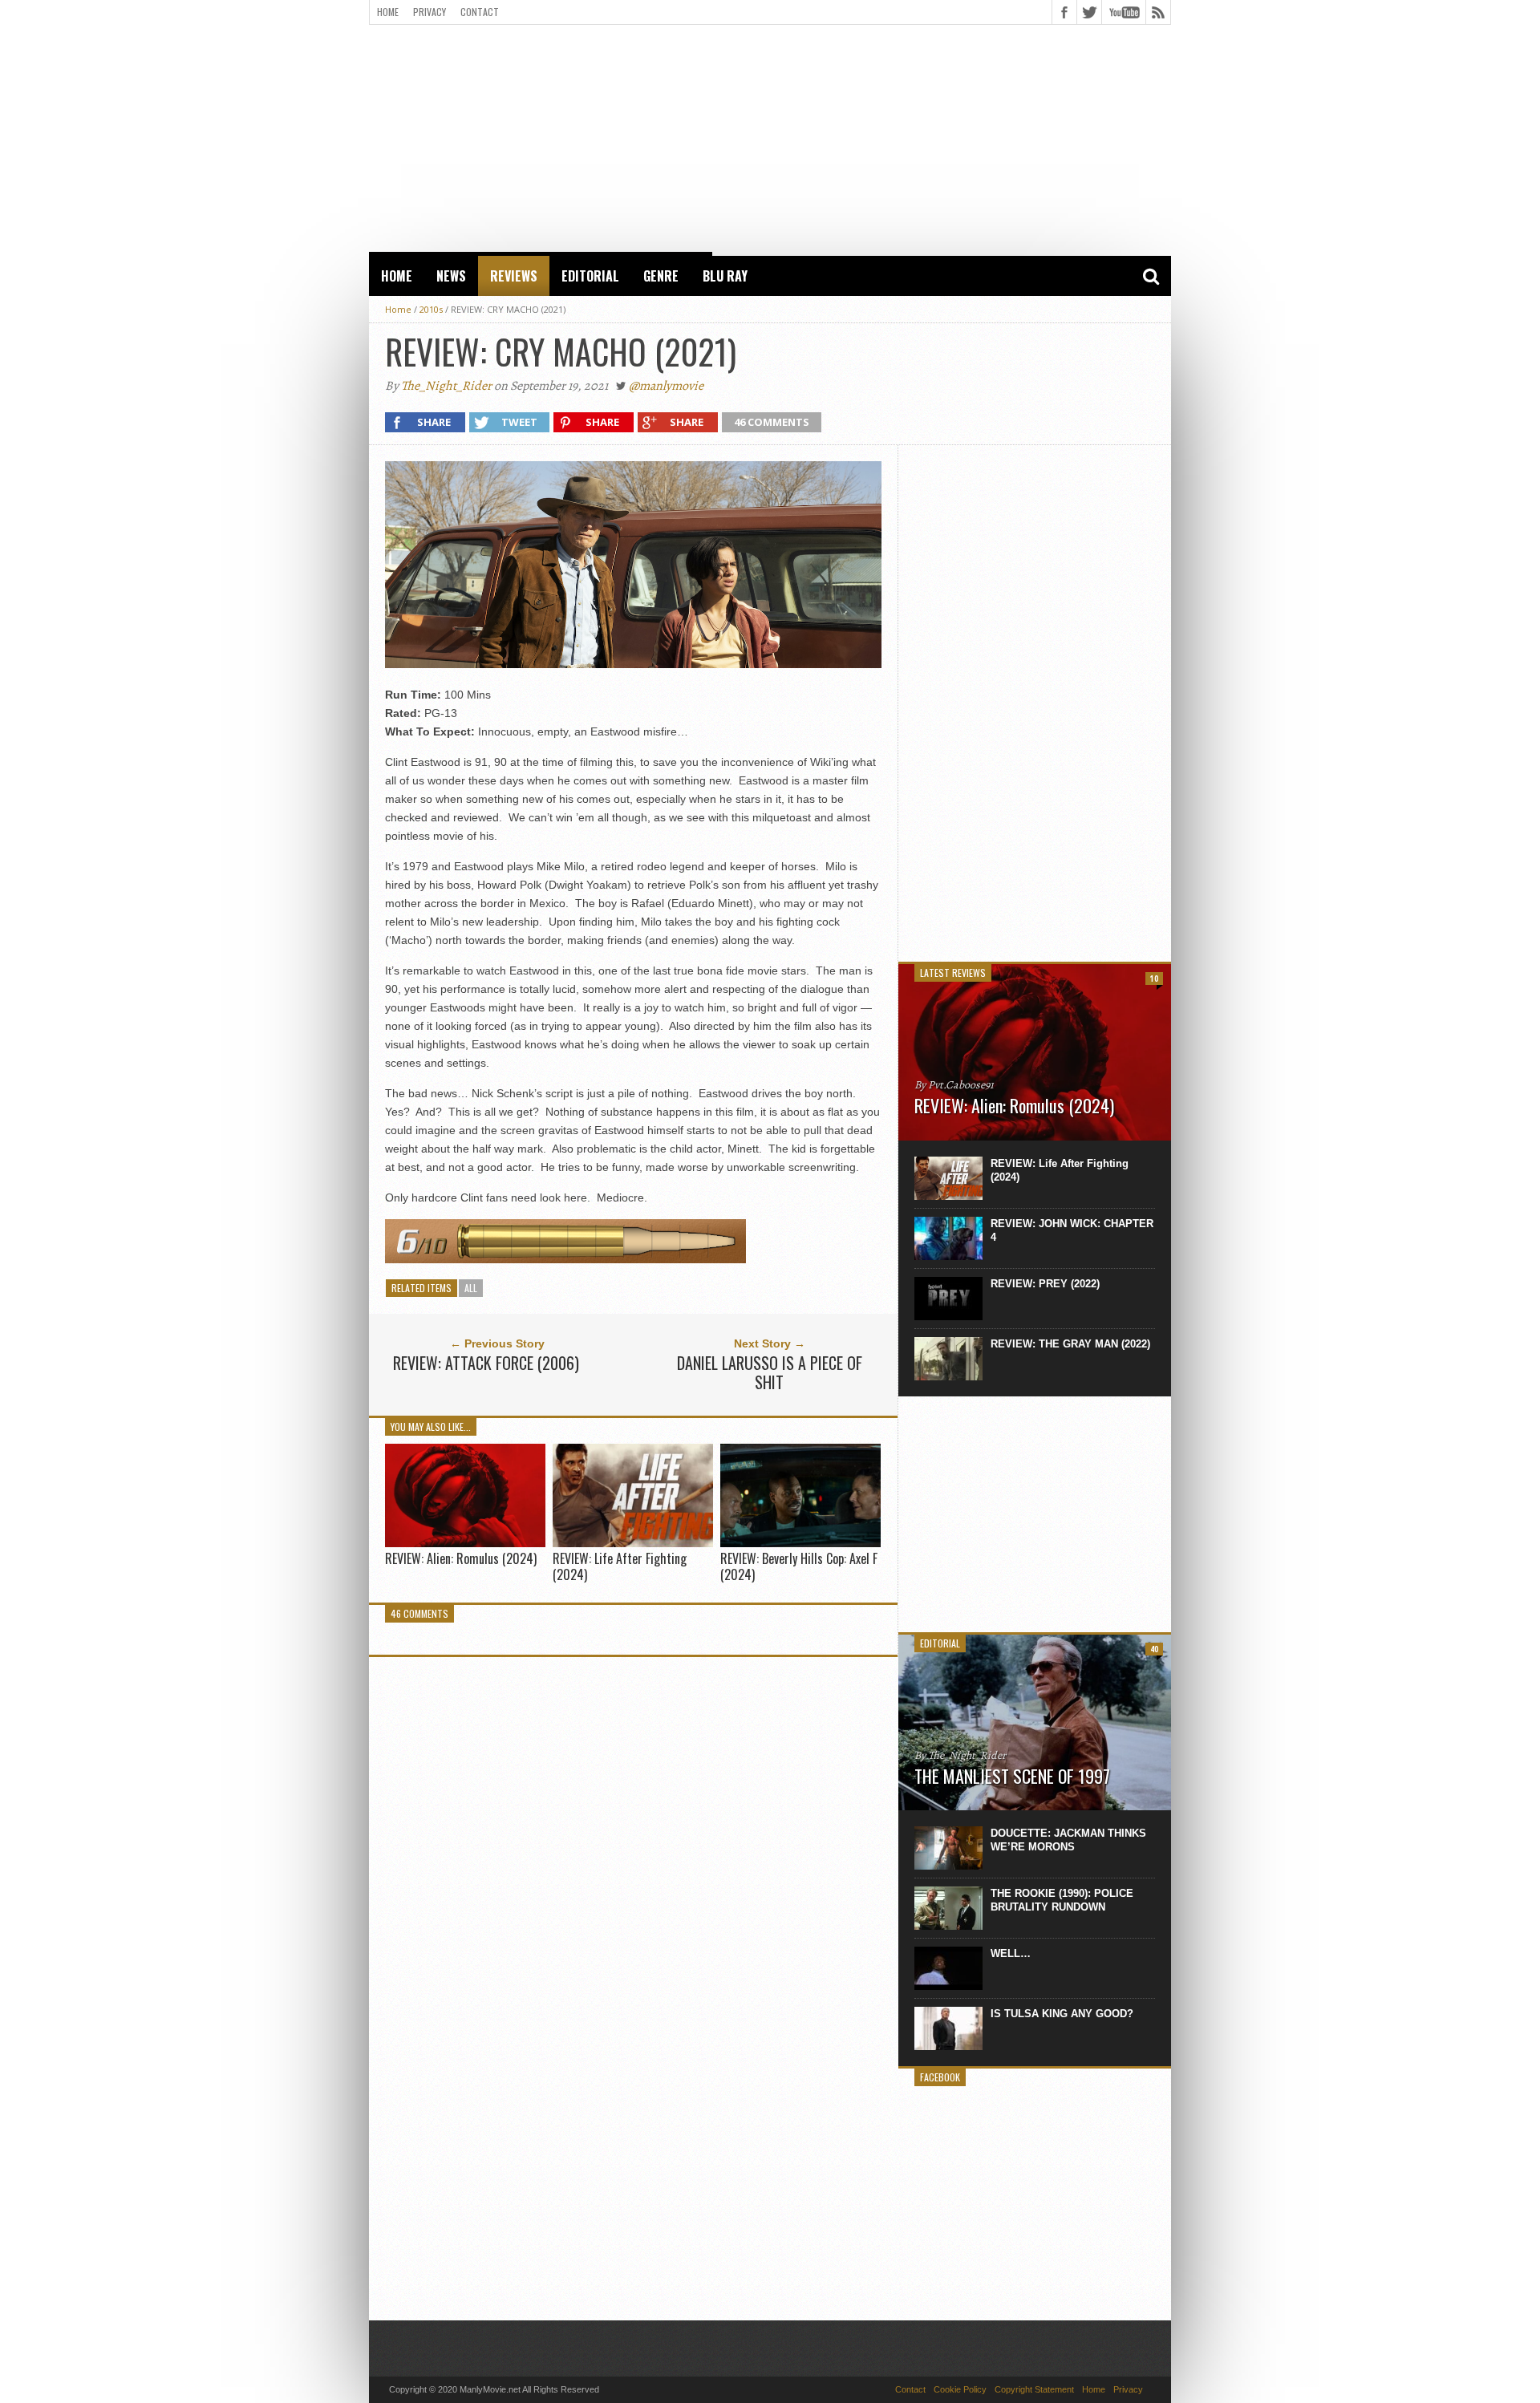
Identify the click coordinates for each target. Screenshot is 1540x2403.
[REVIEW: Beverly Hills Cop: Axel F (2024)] (800, 1544)
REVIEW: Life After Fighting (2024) (620, 1566)
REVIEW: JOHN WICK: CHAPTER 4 (1072, 1230)
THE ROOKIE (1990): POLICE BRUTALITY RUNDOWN (1062, 1900)
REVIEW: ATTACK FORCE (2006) (486, 1363)
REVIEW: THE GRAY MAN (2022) (1070, 1344)
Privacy (430, 12)
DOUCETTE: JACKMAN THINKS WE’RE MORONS (1068, 1840)
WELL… (1011, 1953)
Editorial (590, 276)
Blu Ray (725, 276)
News (451, 276)
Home (388, 12)
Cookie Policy (960, 2389)
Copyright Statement (1034, 2389)
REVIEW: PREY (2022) (1045, 1284)
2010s (431, 309)
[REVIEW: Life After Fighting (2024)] (633, 1544)
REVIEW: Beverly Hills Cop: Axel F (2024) (799, 1566)
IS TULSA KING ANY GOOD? (1062, 2014)
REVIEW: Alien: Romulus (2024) (461, 1558)
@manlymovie (666, 386)
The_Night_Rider (446, 386)
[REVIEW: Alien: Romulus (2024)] (465, 1543)
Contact (480, 12)
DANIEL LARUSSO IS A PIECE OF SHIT (770, 1372)
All (471, 1288)
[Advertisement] (770, 137)
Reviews (514, 276)
